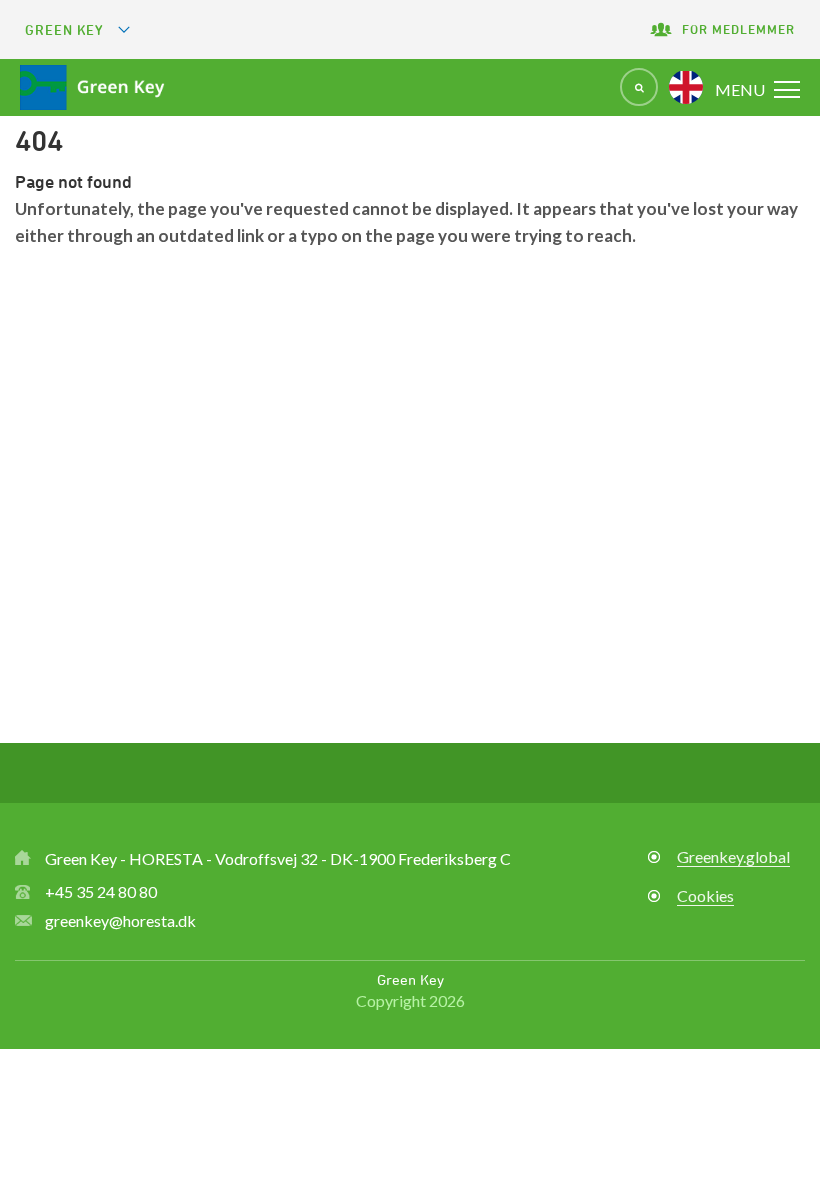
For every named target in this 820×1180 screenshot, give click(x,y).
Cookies (705, 895)
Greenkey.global (733, 856)
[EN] (686, 87)
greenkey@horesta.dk (120, 920)
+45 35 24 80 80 (101, 891)
